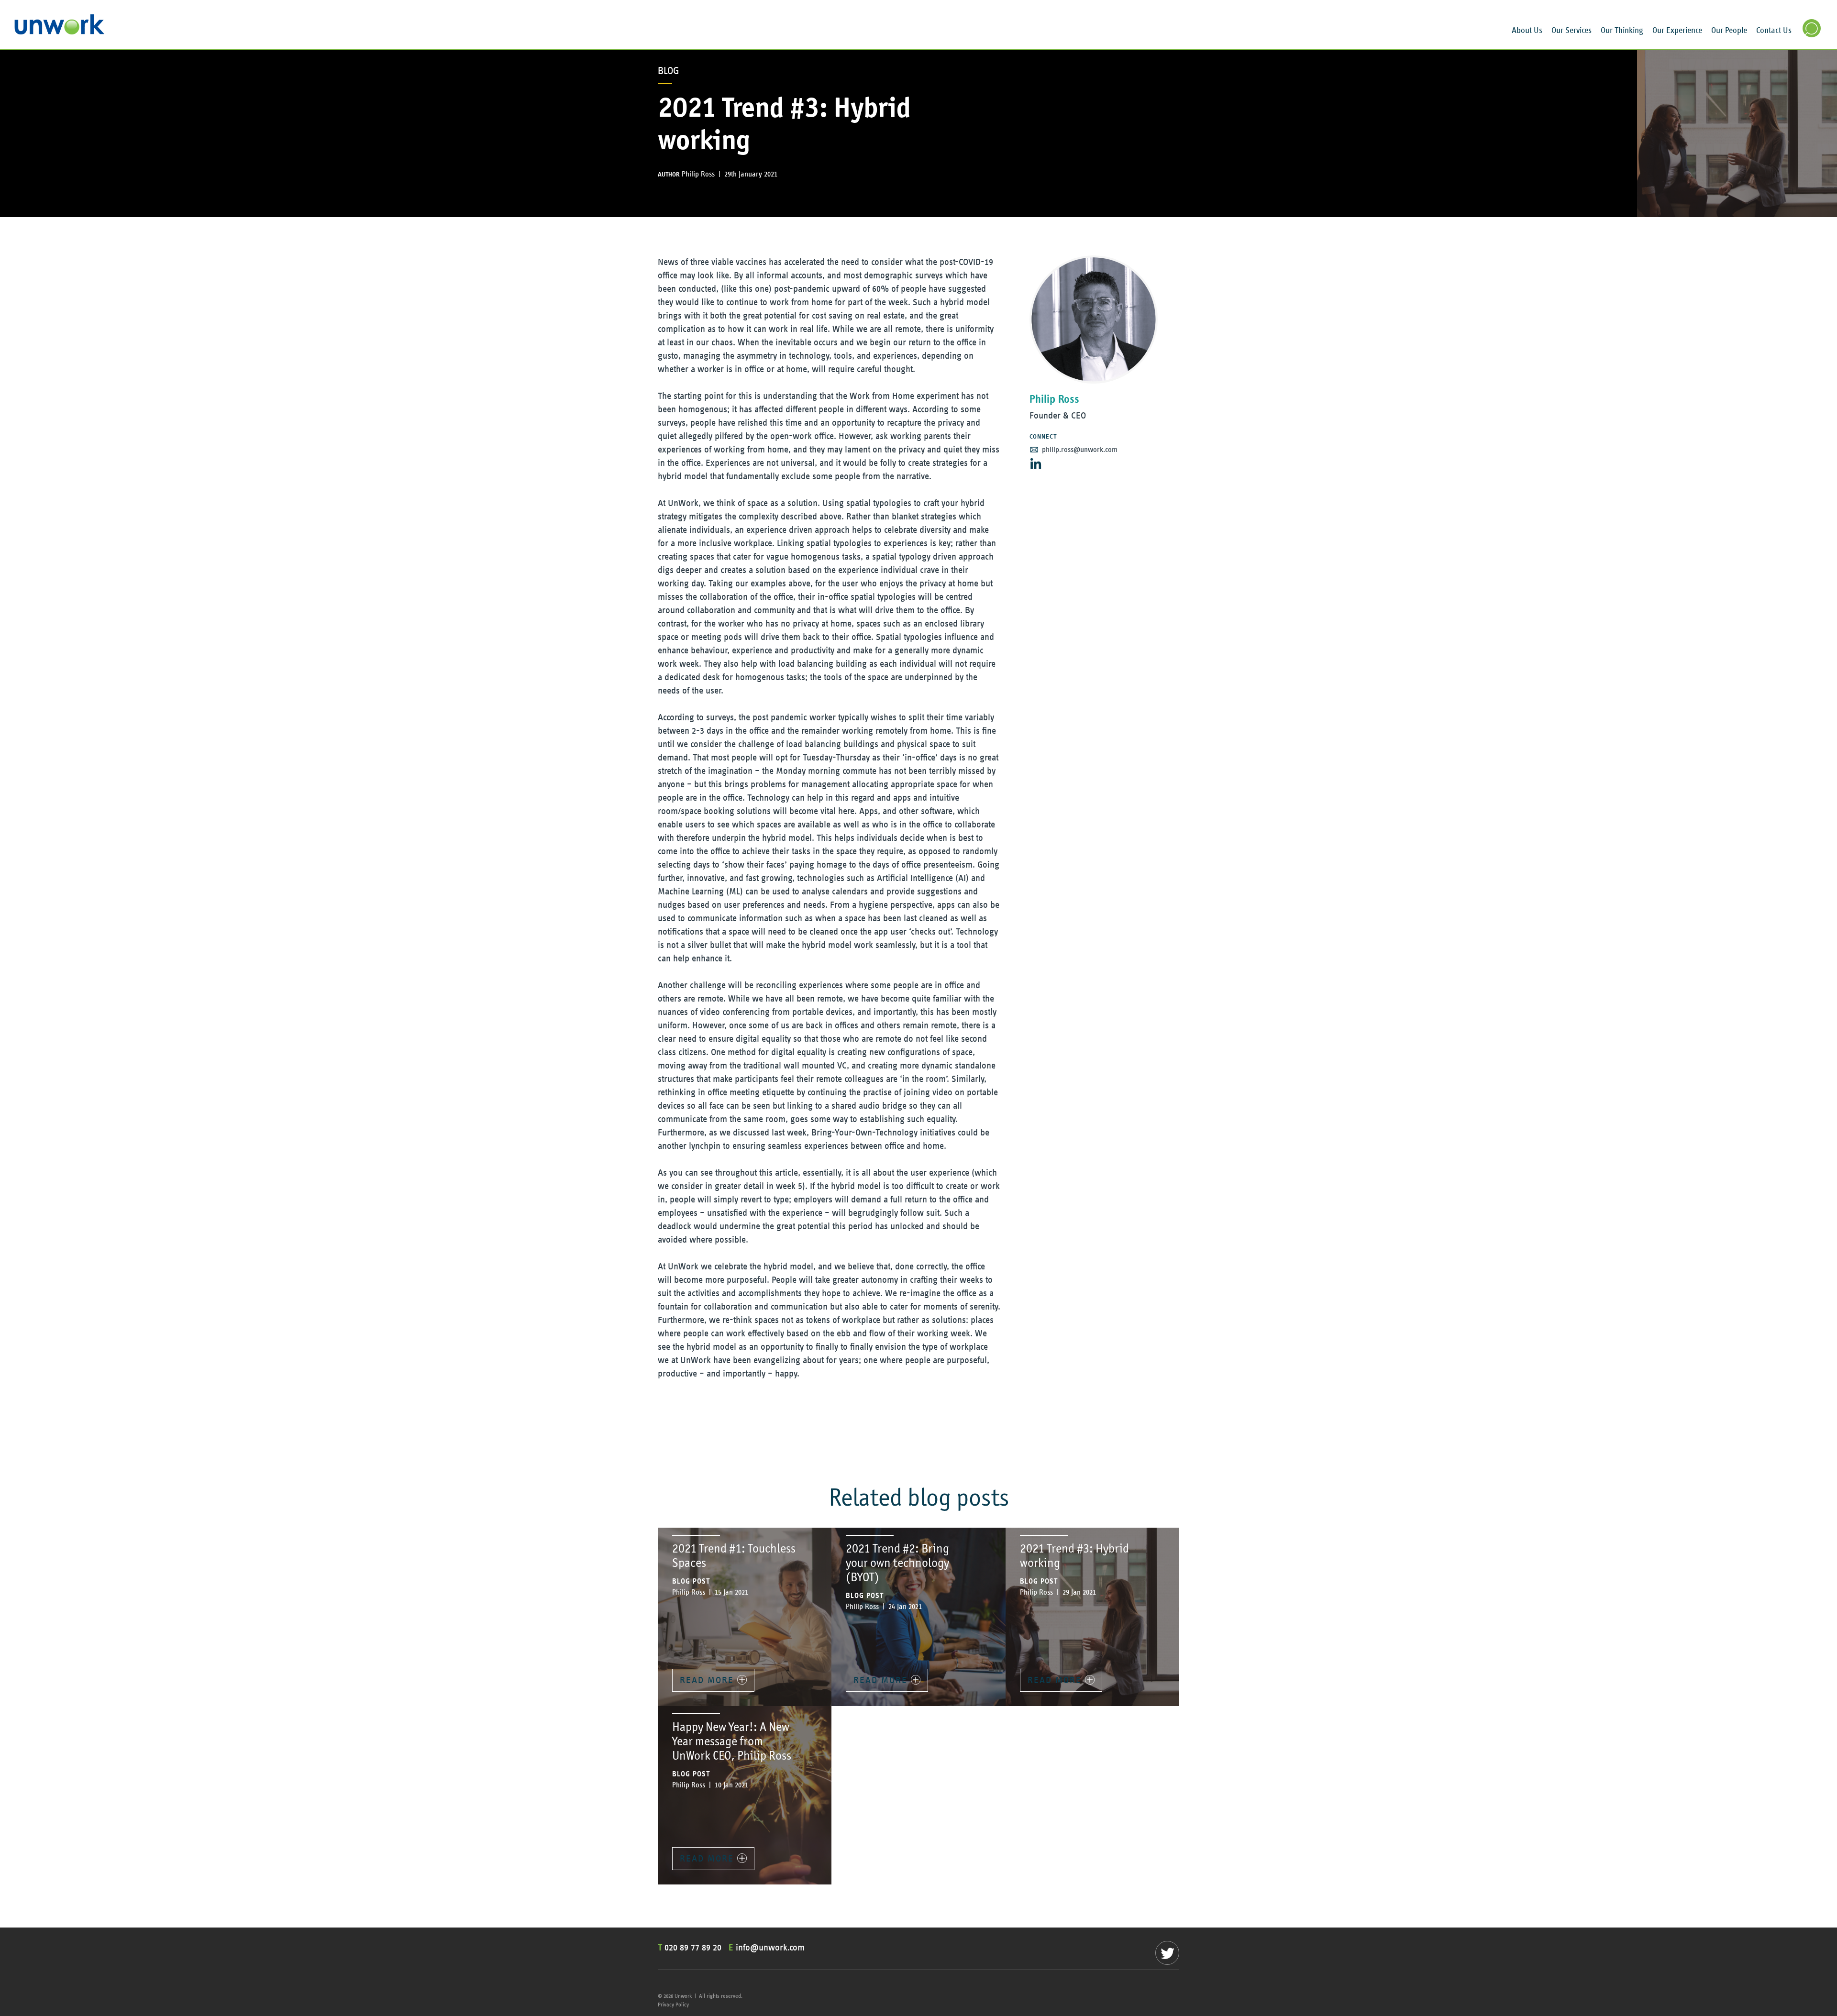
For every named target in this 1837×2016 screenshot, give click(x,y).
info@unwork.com (770, 1948)
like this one (746, 289)
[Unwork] (60, 32)
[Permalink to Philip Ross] (1094, 319)
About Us (1527, 31)
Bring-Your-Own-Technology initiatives (883, 1133)
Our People (1729, 31)
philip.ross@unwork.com (1080, 450)
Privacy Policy (673, 2005)
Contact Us (1774, 31)
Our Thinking (1622, 31)
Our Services (1571, 31)
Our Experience (1677, 31)
